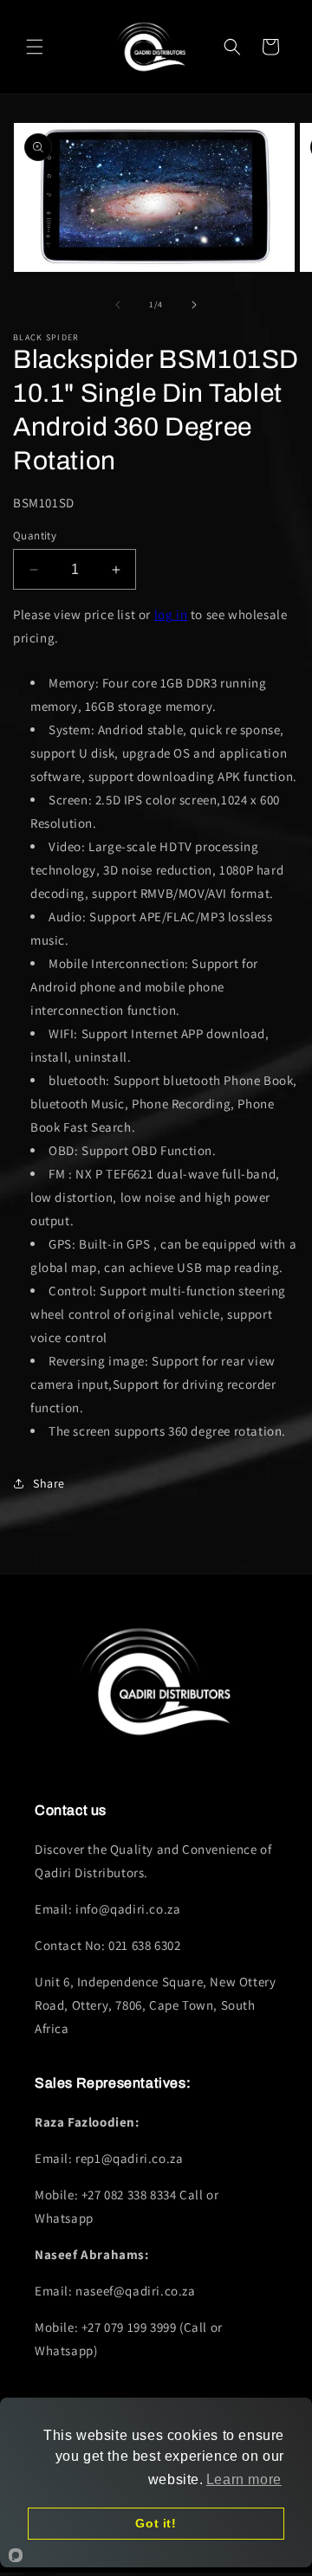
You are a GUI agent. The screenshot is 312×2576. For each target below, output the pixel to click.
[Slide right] (194, 305)
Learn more (244, 2479)
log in (171, 614)
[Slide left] (118, 305)
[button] (35, 47)
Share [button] (49, 1483)
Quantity (35, 536)
